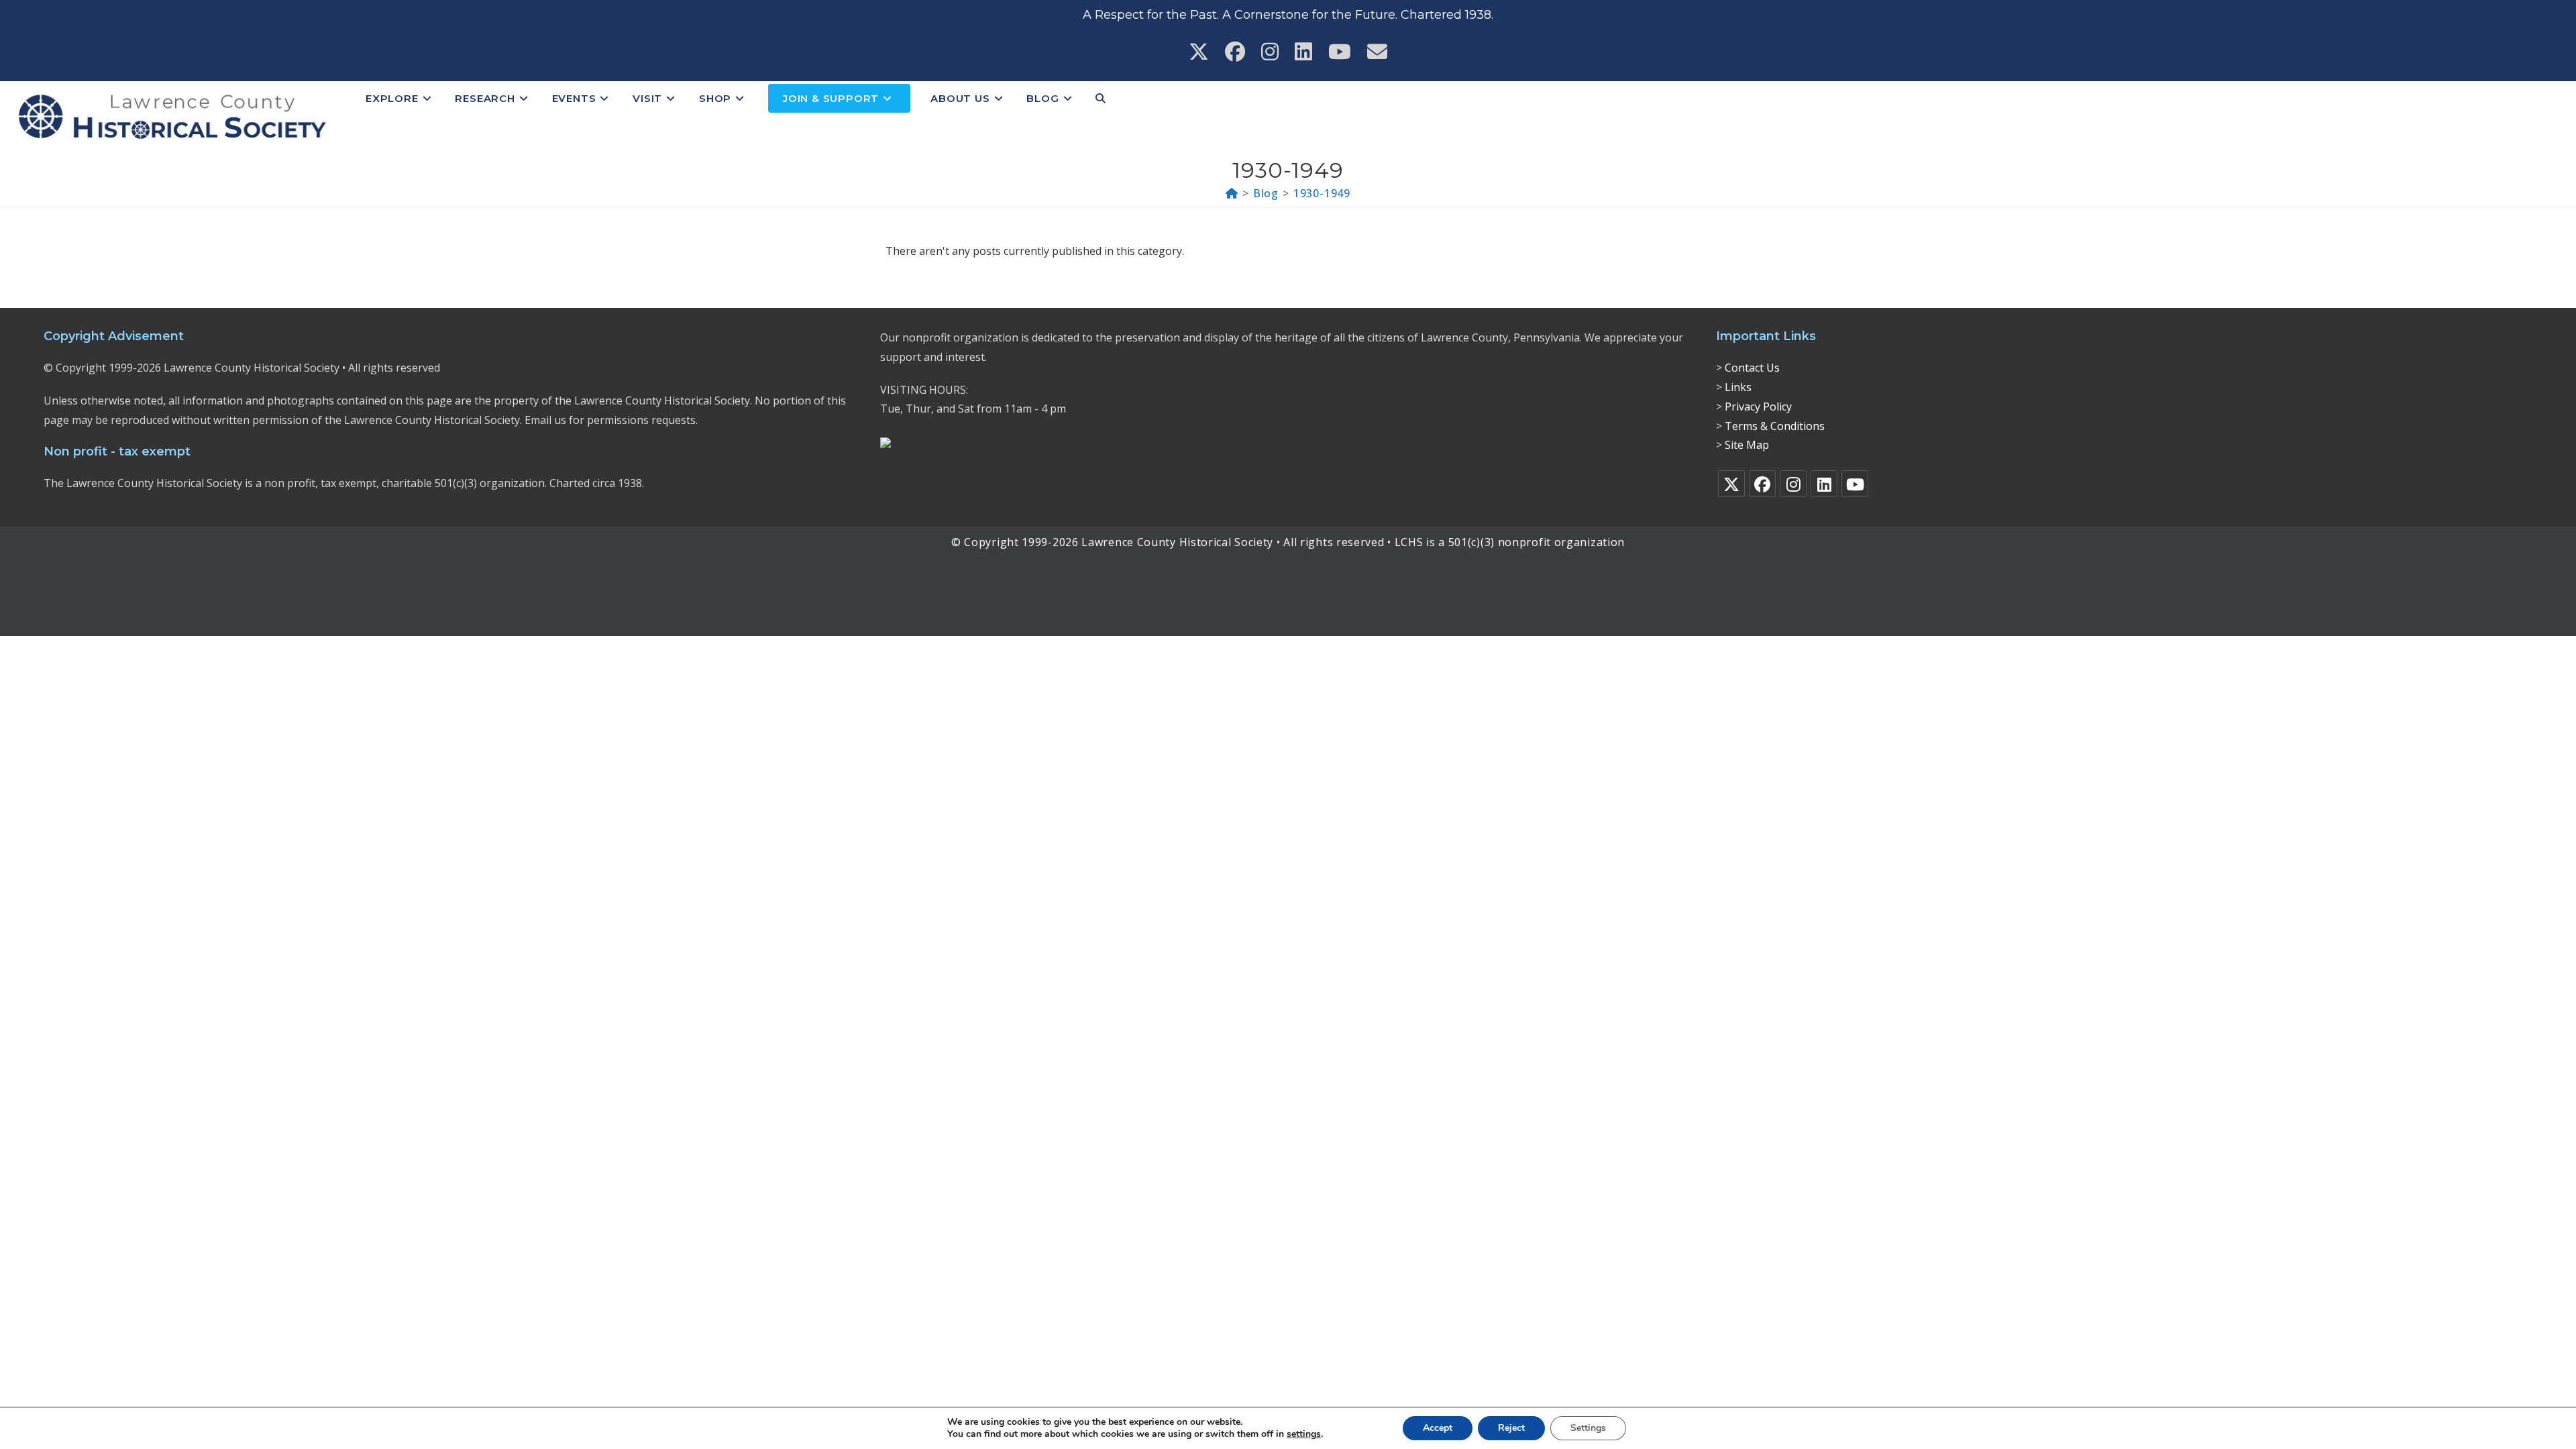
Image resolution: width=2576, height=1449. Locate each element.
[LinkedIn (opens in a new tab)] (1303, 52)
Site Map (1747, 445)
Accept (1438, 1428)
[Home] (1232, 193)
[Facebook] (1762, 484)
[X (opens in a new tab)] (1199, 52)
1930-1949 (1322, 193)
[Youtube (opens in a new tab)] (1340, 52)
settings (1304, 1434)
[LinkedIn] (1824, 484)
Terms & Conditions (1775, 426)
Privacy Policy (1758, 407)
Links (1738, 387)
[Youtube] (1855, 484)
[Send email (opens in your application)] (1377, 52)
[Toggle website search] (1101, 99)
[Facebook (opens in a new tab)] (1235, 52)
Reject (1511, 1428)
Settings (1588, 1428)
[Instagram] (1793, 484)
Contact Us (1752, 368)
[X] (1731, 484)
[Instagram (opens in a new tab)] (1270, 52)
